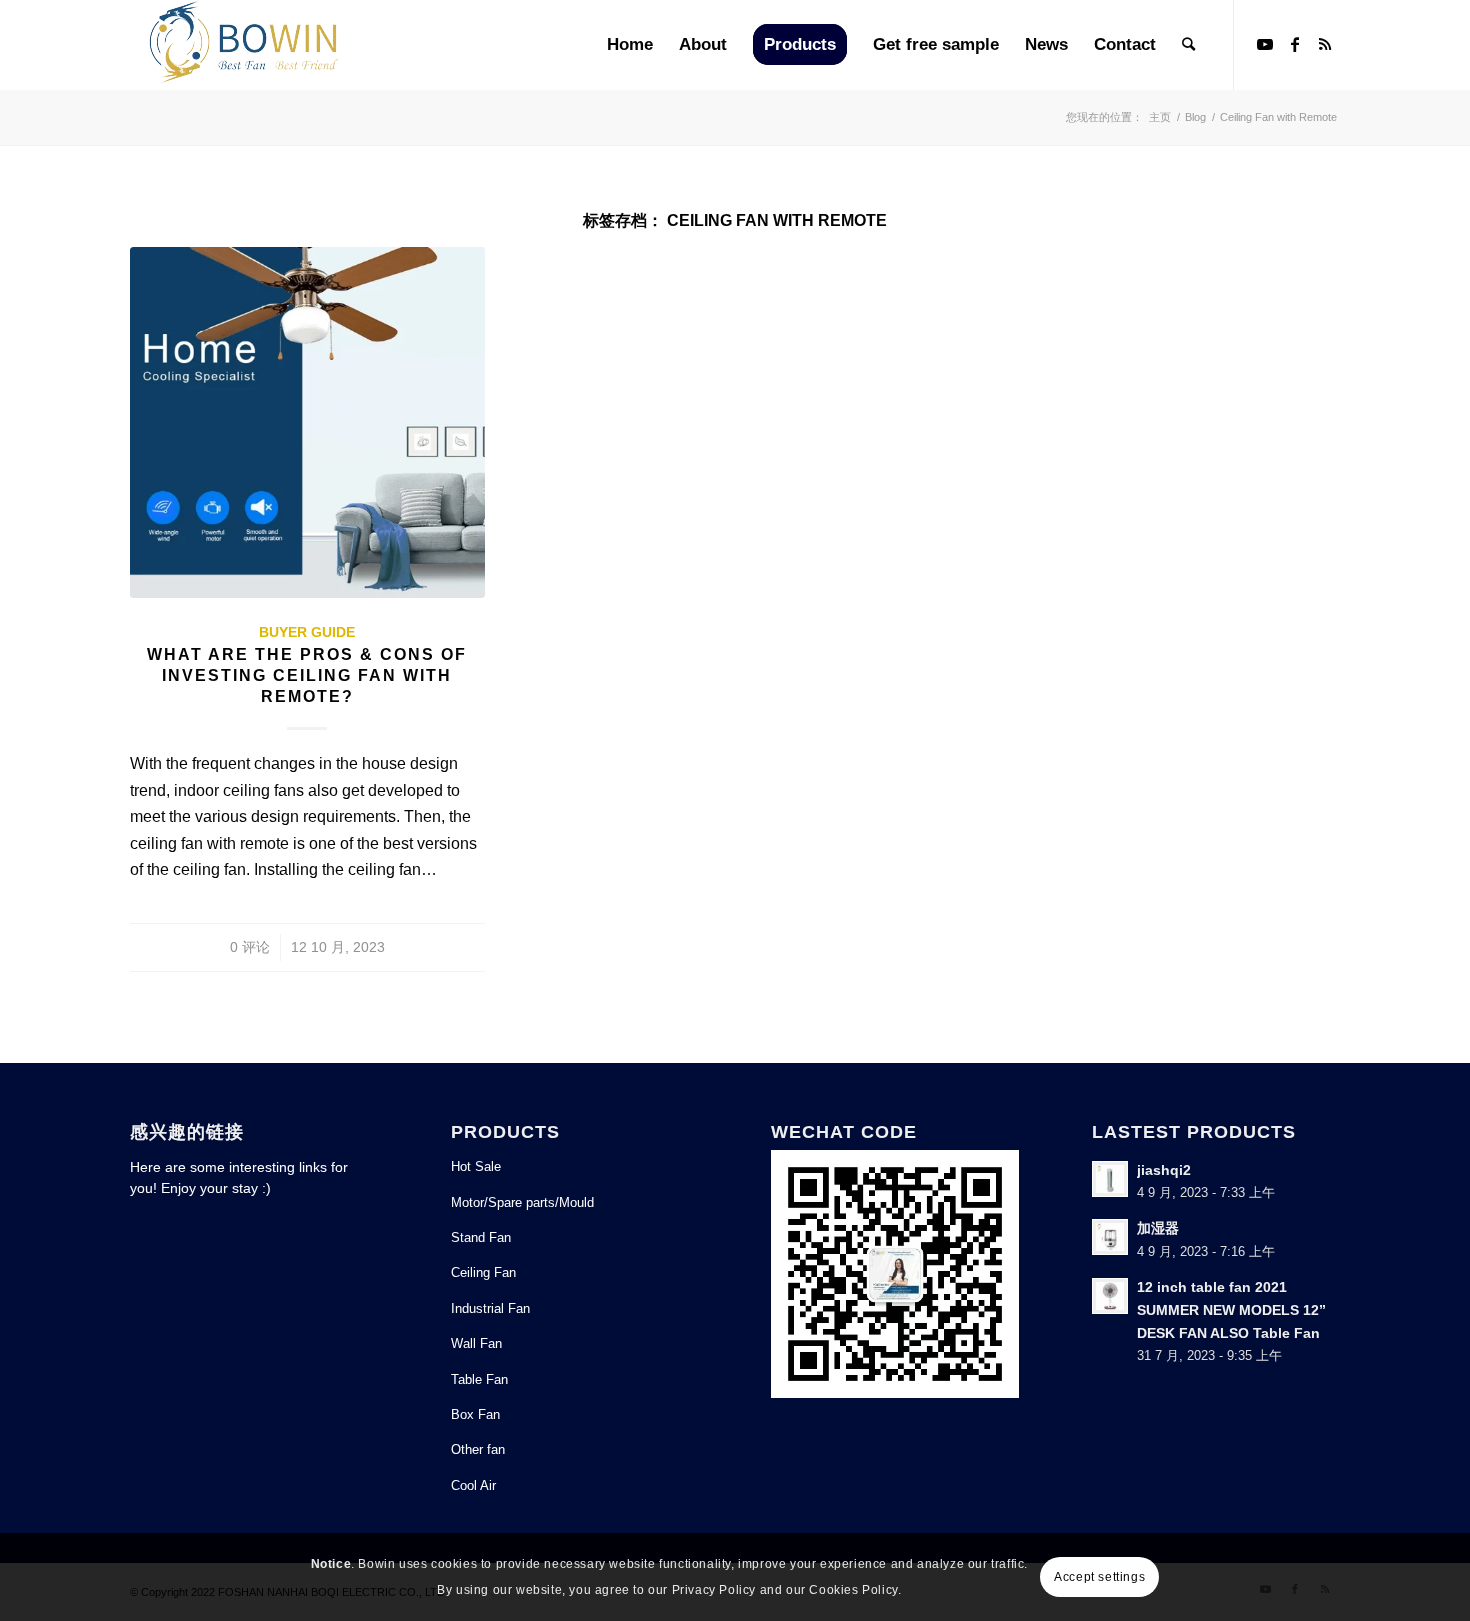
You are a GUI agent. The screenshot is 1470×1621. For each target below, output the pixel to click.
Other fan (478, 1449)
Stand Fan (481, 1237)
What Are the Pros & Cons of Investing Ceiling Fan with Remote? (307, 675)
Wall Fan (476, 1343)
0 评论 (250, 947)
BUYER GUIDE (307, 632)
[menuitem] (630, 45)
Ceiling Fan (483, 1272)
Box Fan (475, 1414)
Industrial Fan (490, 1308)
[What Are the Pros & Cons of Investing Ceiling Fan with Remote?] (307, 422)
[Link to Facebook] (1295, 44)
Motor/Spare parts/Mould (522, 1202)
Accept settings (1099, 1577)
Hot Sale (476, 1166)
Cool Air (473, 1485)
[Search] (1188, 45)
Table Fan (479, 1379)
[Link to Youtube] (1265, 44)
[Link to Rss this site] (1325, 44)
